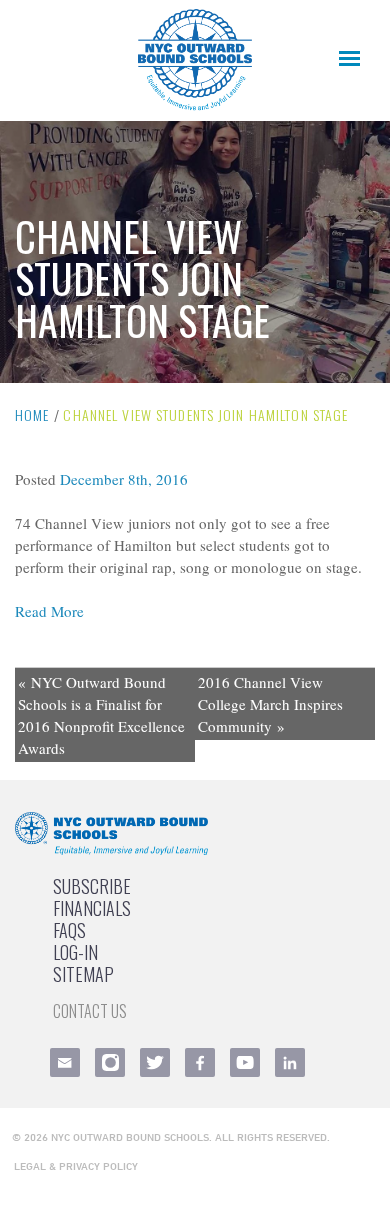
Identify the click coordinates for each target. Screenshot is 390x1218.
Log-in (75, 952)
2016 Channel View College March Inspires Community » (270, 704)
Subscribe (92, 886)
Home (32, 414)
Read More (49, 611)
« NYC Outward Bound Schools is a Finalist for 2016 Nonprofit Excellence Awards (101, 715)
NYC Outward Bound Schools (130, 1137)
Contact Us (90, 1011)
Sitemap (83, 974)
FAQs (69, 930)
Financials (92, 908)
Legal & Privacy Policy (76, 1166)
